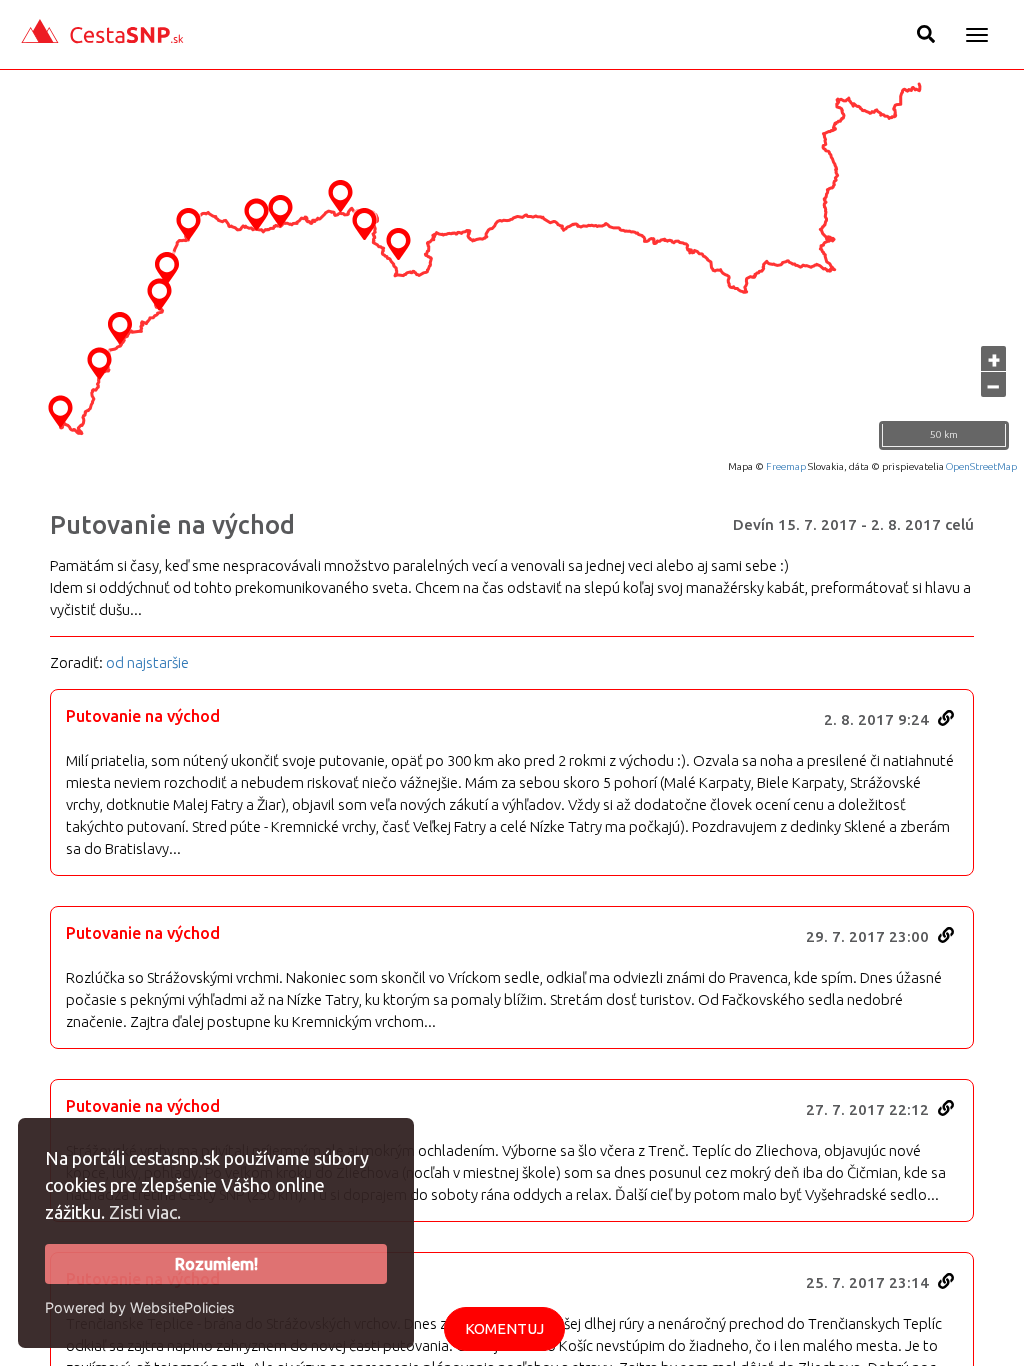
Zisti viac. (145, 1212)
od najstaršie (147, 662)
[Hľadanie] (926, 34)
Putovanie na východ (172, 525)
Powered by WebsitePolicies (140, 1307)
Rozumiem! (216, 1264)
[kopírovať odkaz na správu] (946, 718)
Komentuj (504, 1328)
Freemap (786, 466)
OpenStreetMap (981, 466)
